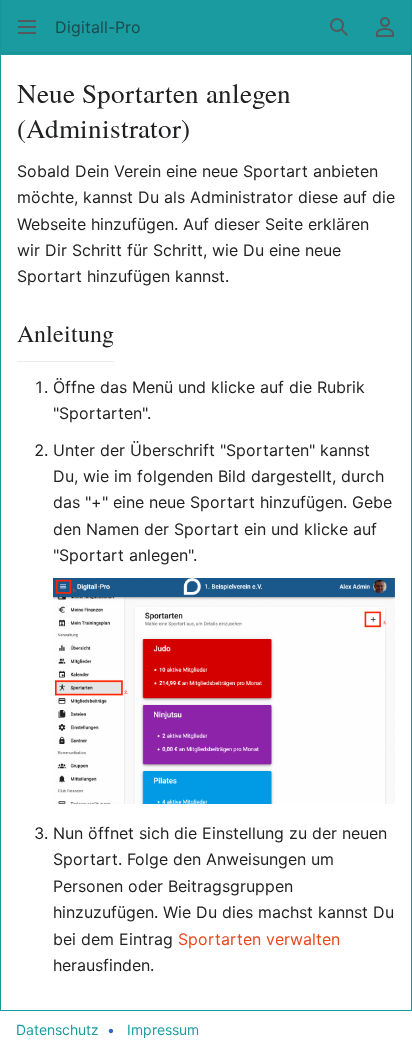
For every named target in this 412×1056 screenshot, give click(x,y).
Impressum (163, 1029)
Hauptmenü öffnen (33, 37)
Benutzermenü (391, 37)
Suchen (345, 37)
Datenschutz (57, 1029)
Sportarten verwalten (259, 939)
